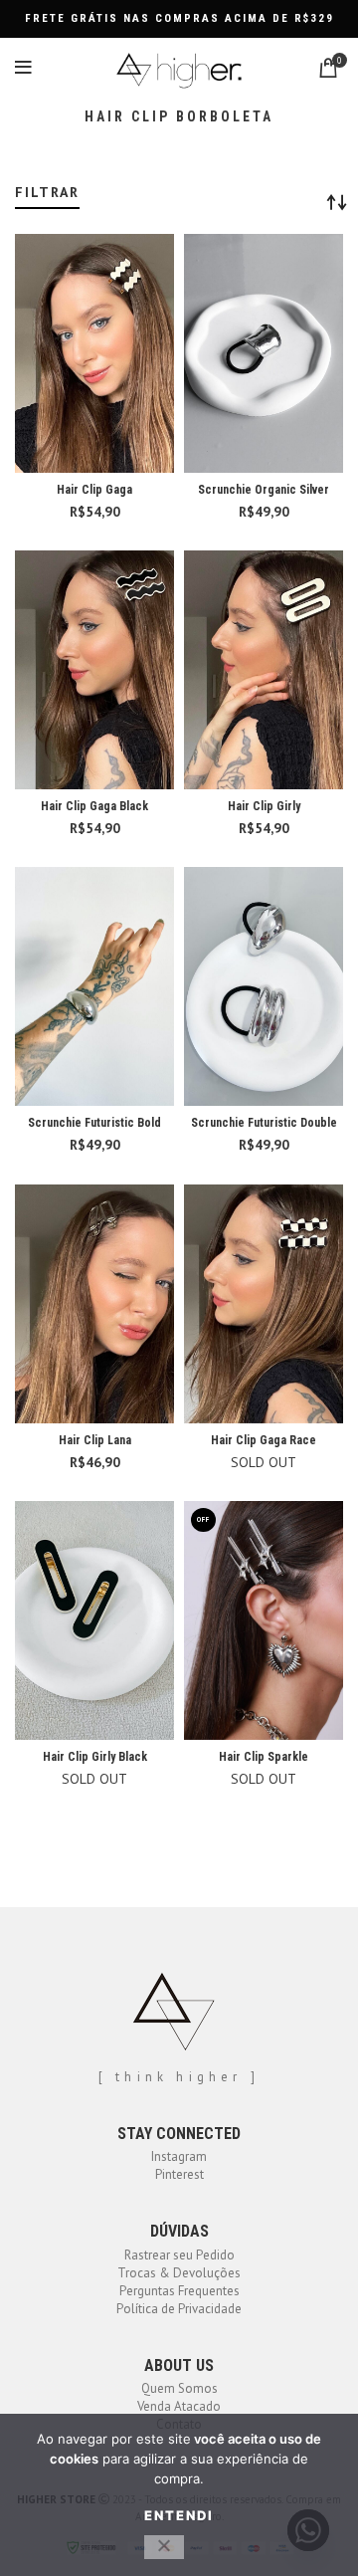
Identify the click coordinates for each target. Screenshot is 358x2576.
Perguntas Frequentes (179, 2291)
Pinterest (179, 2174)
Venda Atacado (179, 2406)
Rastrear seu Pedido (179, 2255)
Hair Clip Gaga (94, 490)
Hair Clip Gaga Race (264, 1440)
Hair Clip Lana (95, 1440)
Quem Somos (179, 2388)
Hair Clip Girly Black (95, 1757)
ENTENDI (179, 2515)
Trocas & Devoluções (179, 2273)
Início (27, 177)
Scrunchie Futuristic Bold (94, 1123)
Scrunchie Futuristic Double (264, 1123)
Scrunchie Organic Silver (264, 490)
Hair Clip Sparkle (264, 1757)
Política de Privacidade (179, 2309)
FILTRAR (47, 192)
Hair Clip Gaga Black (94, 806)
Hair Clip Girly (264, 806)
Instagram (179, 2156)
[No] (164, 2547)
